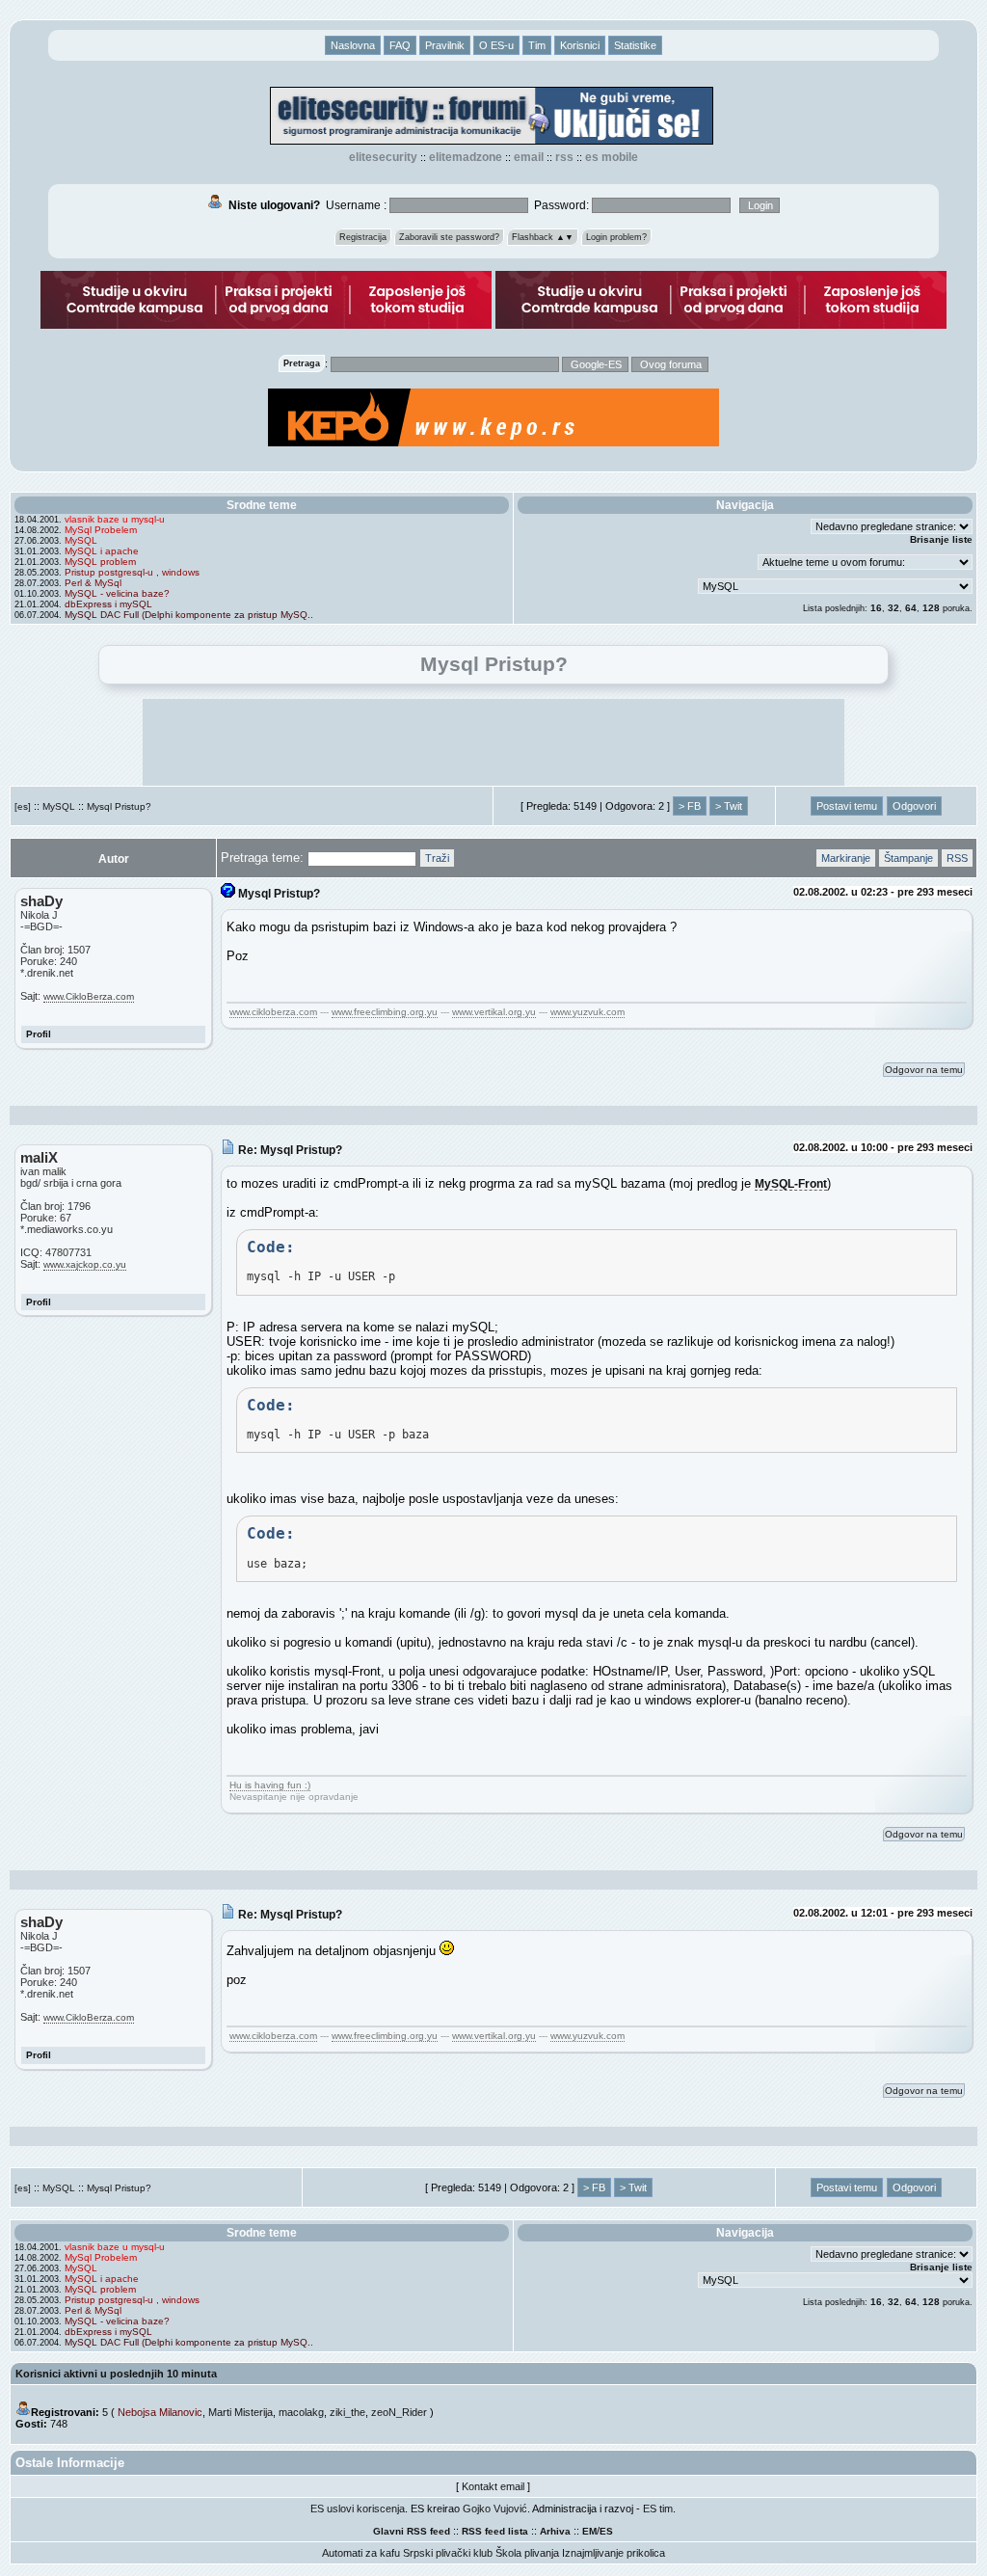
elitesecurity (383, 157)
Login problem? (616, 237)
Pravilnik (445, 45)
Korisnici (580, 45)
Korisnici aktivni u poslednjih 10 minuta (116, 2374)
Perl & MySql (93, 583)
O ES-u (496, 45)
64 (911, 608)
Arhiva (555, 2531)
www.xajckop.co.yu (85, 1264)
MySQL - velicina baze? (117, 593)
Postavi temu (847, 806)
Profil (39, 1034)
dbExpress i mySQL (108, 604)
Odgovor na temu (924, 1070)
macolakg (301, 2412)
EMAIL (529, 157)
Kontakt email (493, 2486)
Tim (537, 45)
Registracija (363, 237)
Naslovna (353, 45)
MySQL (81, 540)
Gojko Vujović (495, 2509)
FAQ (400, 45)
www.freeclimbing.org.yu (385, 1012)
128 (931, 608)
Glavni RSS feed (412, 2531)
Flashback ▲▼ (543, 237)
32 (894, 608)
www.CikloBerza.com (89, 996)
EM (589, 2531)
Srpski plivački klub (448, 2553)
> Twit (729, 806)
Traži (437, 858)
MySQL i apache (102, 551)
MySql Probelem (101, 530)
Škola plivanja (527, 2553)
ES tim (658, 2509)
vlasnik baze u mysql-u (115, 519)
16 (876, 608)
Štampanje (908, 858)
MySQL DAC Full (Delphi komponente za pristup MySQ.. (189, 615)
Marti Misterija (240, 2412)
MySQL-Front (791, 1183)
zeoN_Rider (399, 2412)
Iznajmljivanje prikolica (614, 2553)
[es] (23, 806)
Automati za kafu (361, 2553)
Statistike (635, 45)
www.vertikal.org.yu (494, 1012)
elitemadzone (466, 157)
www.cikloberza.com (273, 1012)
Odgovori (914, 806)
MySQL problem (100, 562)
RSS (564, 157)
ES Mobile (612, 157)
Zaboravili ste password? (449, 237)
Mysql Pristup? (119, 806)
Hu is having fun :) (270, 1785)
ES (606, 2531)
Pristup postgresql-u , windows (132, 572)
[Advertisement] (493, 742)
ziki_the (347, 2412)
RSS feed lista (495, 2531)
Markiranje (846, 858)
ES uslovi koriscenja (358, 2509)
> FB (690, 806)
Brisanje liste (941, 539)
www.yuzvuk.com (587, 1012)
